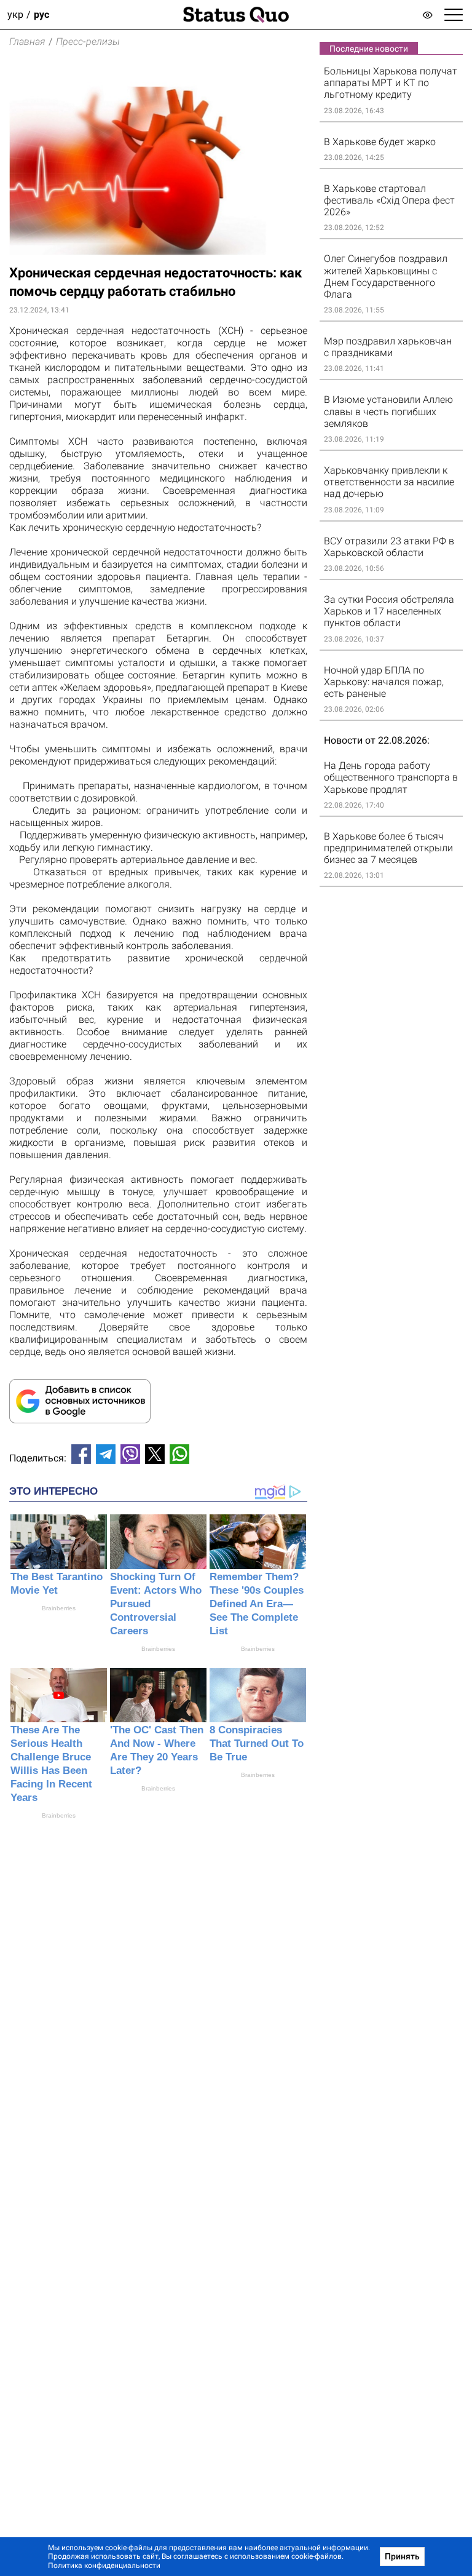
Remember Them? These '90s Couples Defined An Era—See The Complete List (257, 1604)
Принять (402, 2556)
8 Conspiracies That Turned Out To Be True (257, 1743)
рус (41, 14)
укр (15, 14)
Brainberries (59, 1608)
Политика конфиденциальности (104, 2566)
